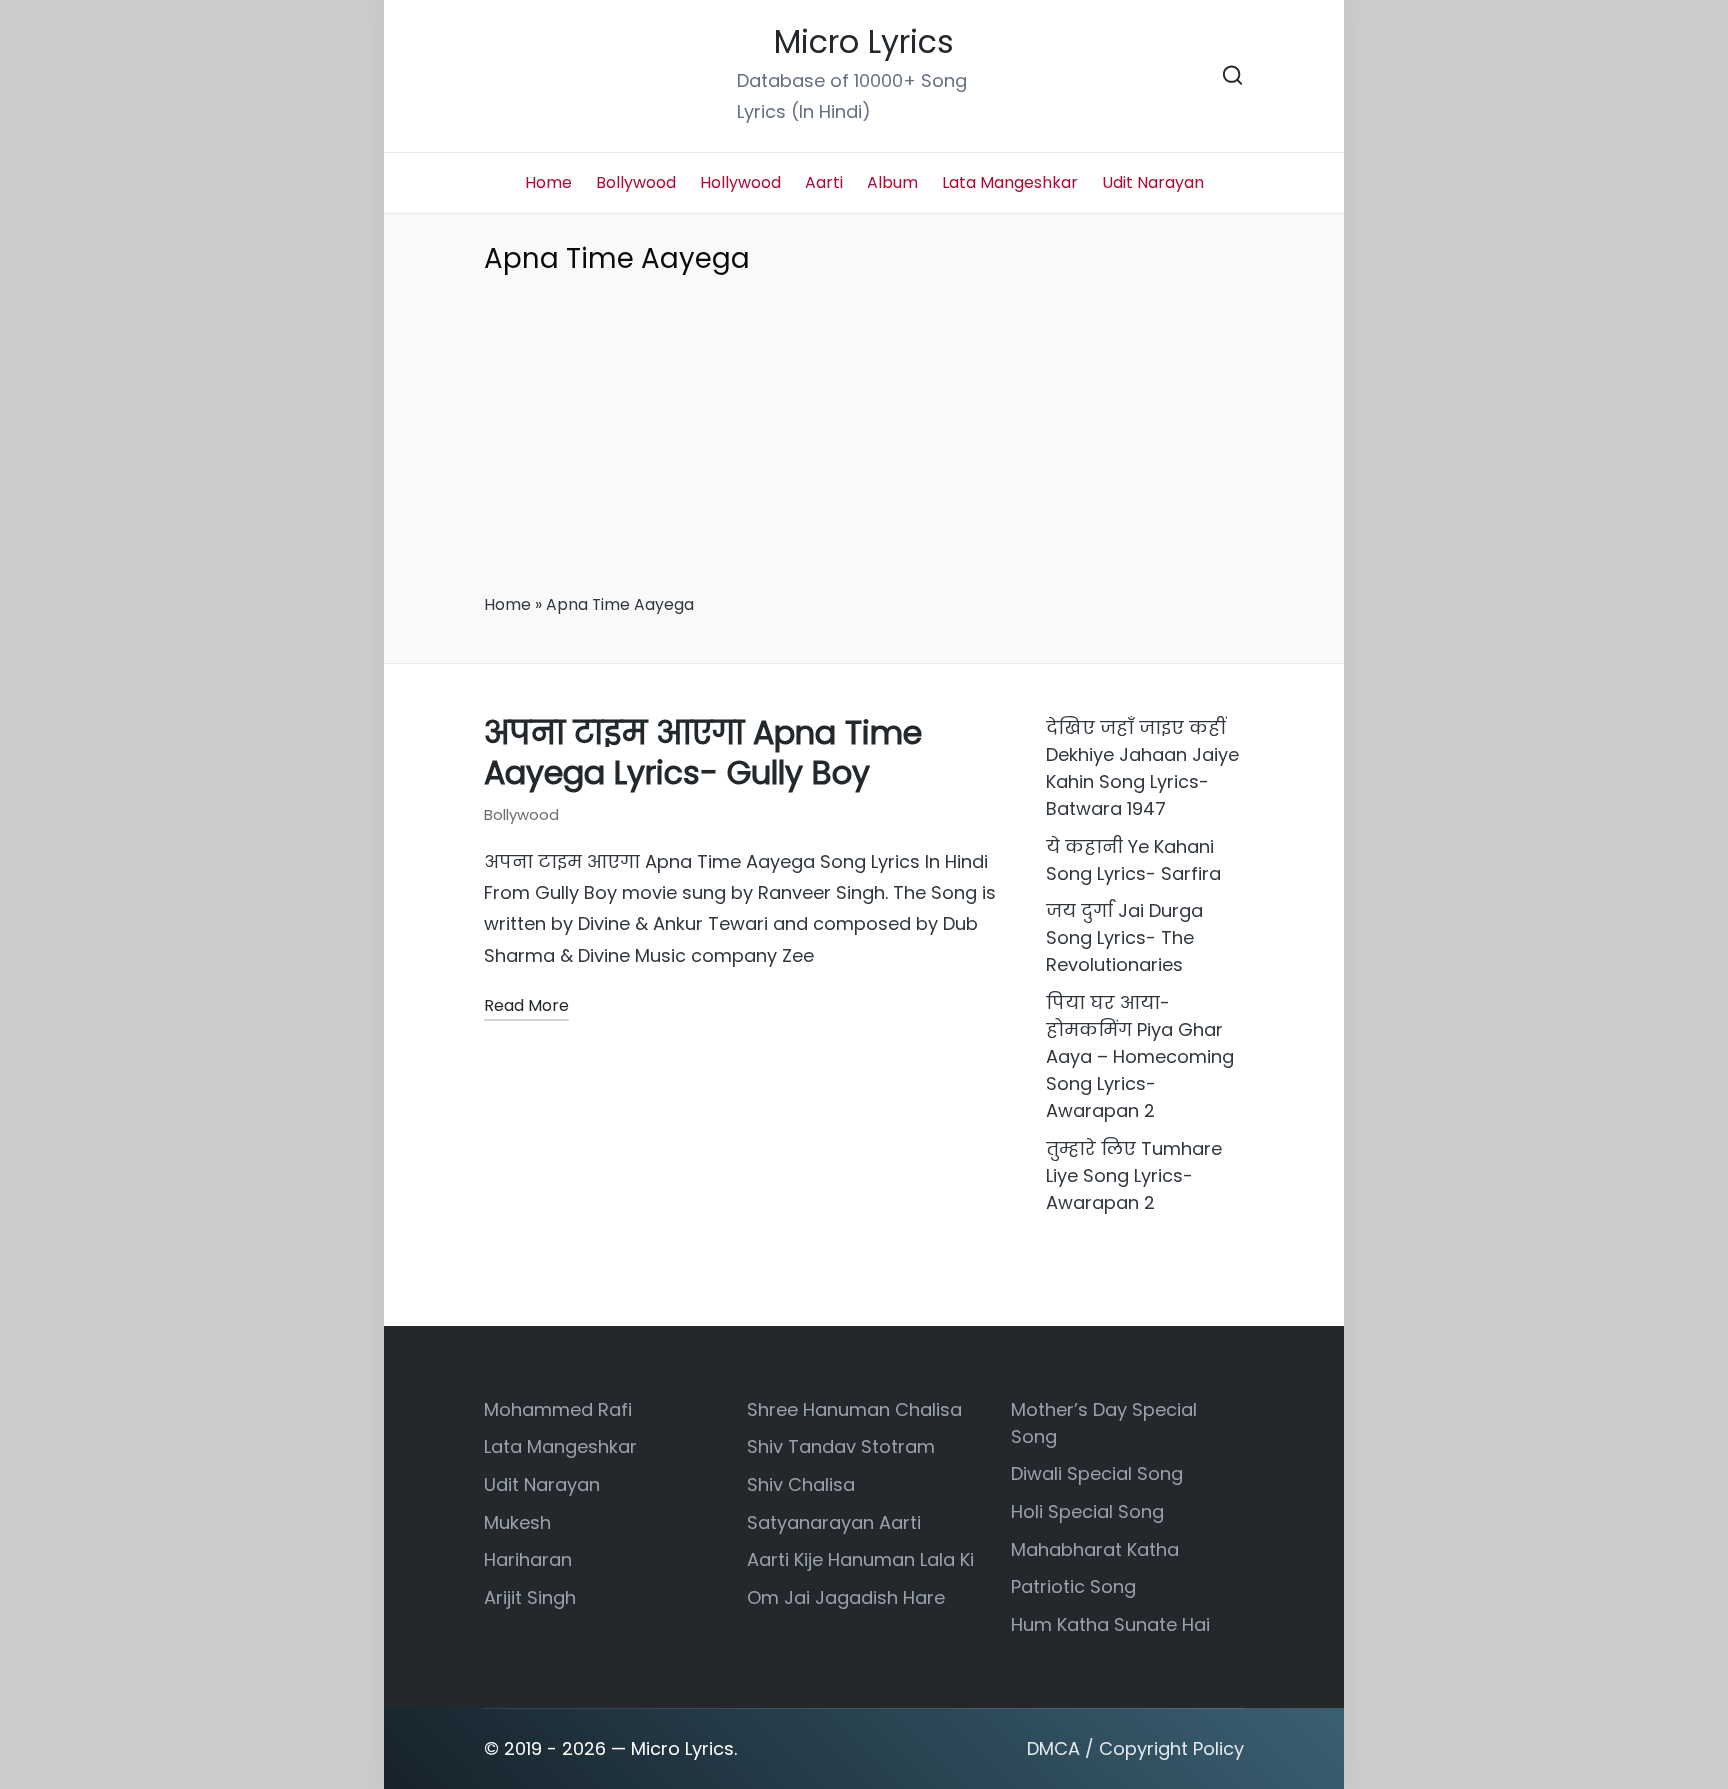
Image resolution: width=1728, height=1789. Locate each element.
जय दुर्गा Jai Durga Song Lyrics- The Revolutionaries (1124, 937)
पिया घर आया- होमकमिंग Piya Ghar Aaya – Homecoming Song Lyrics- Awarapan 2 (1140, 1056)
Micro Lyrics (864, 42)
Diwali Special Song (1097, 1473)
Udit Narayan (542, 1484)
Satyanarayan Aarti (834, 1522)
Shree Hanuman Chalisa (854, 1409)
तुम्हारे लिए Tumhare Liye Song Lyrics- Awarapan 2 (1134, 1175)
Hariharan (528, 1559)
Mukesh (517, 1522)
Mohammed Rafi (558, 1409)
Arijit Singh (530, 1597)
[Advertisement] (864, 441)
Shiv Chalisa (801, 1484)
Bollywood (521, 814)
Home (507, 604)
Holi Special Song (1087, 1511)
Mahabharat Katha (1095, 1549)
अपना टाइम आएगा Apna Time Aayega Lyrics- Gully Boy (703, 753)
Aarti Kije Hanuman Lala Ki (860, 1559)
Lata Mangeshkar (560, 1446)
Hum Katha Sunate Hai (1110, 1624)
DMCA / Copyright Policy (1135, 1748)
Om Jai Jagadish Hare (846, 1597)
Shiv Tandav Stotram (841, 1446)
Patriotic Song (1073, 1586)
